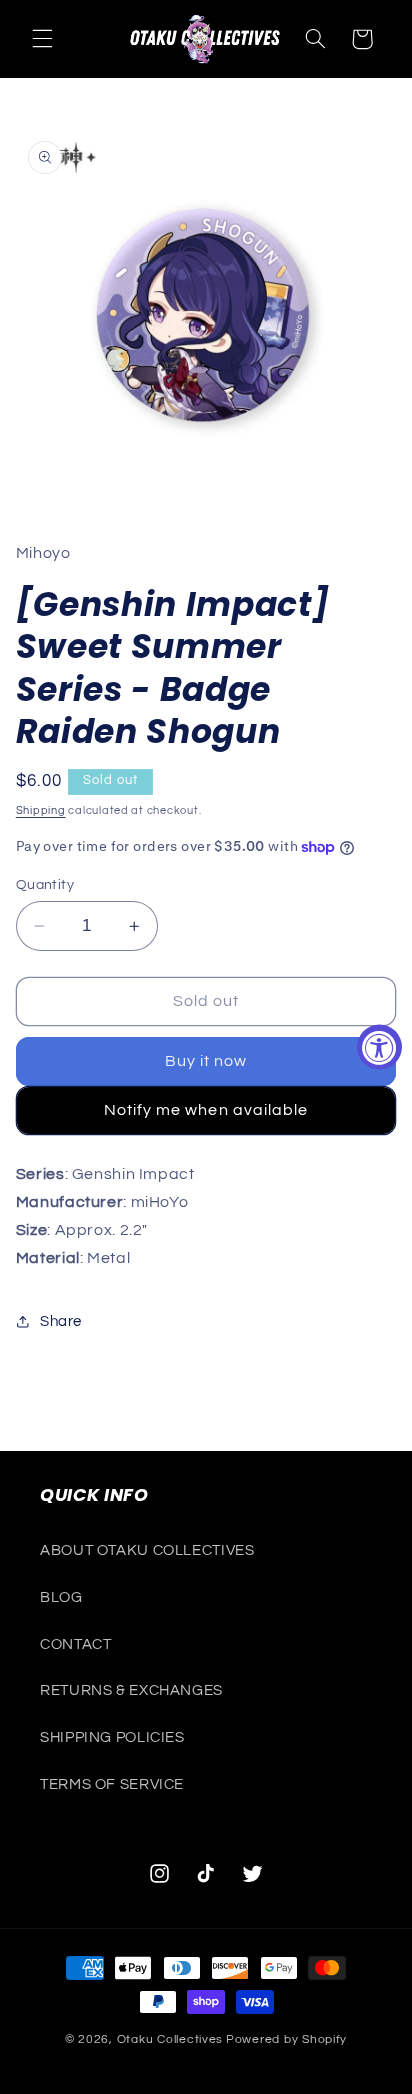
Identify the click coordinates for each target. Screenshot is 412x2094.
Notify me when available (206, 1110)
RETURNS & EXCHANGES (131, 1690)
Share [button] (61, 1321)
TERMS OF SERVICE (112, 1784)
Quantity (45, 885)
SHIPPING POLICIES (112, 1737)
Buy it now (206, 1061)
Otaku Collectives (170, 2039)
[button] (42, 39)
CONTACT (75, 1644)
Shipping (41, 810)
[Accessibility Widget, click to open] (379, 1047)
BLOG (61, 1597)
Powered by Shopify (286, 2039)
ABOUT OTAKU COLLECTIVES (147, 1550)
